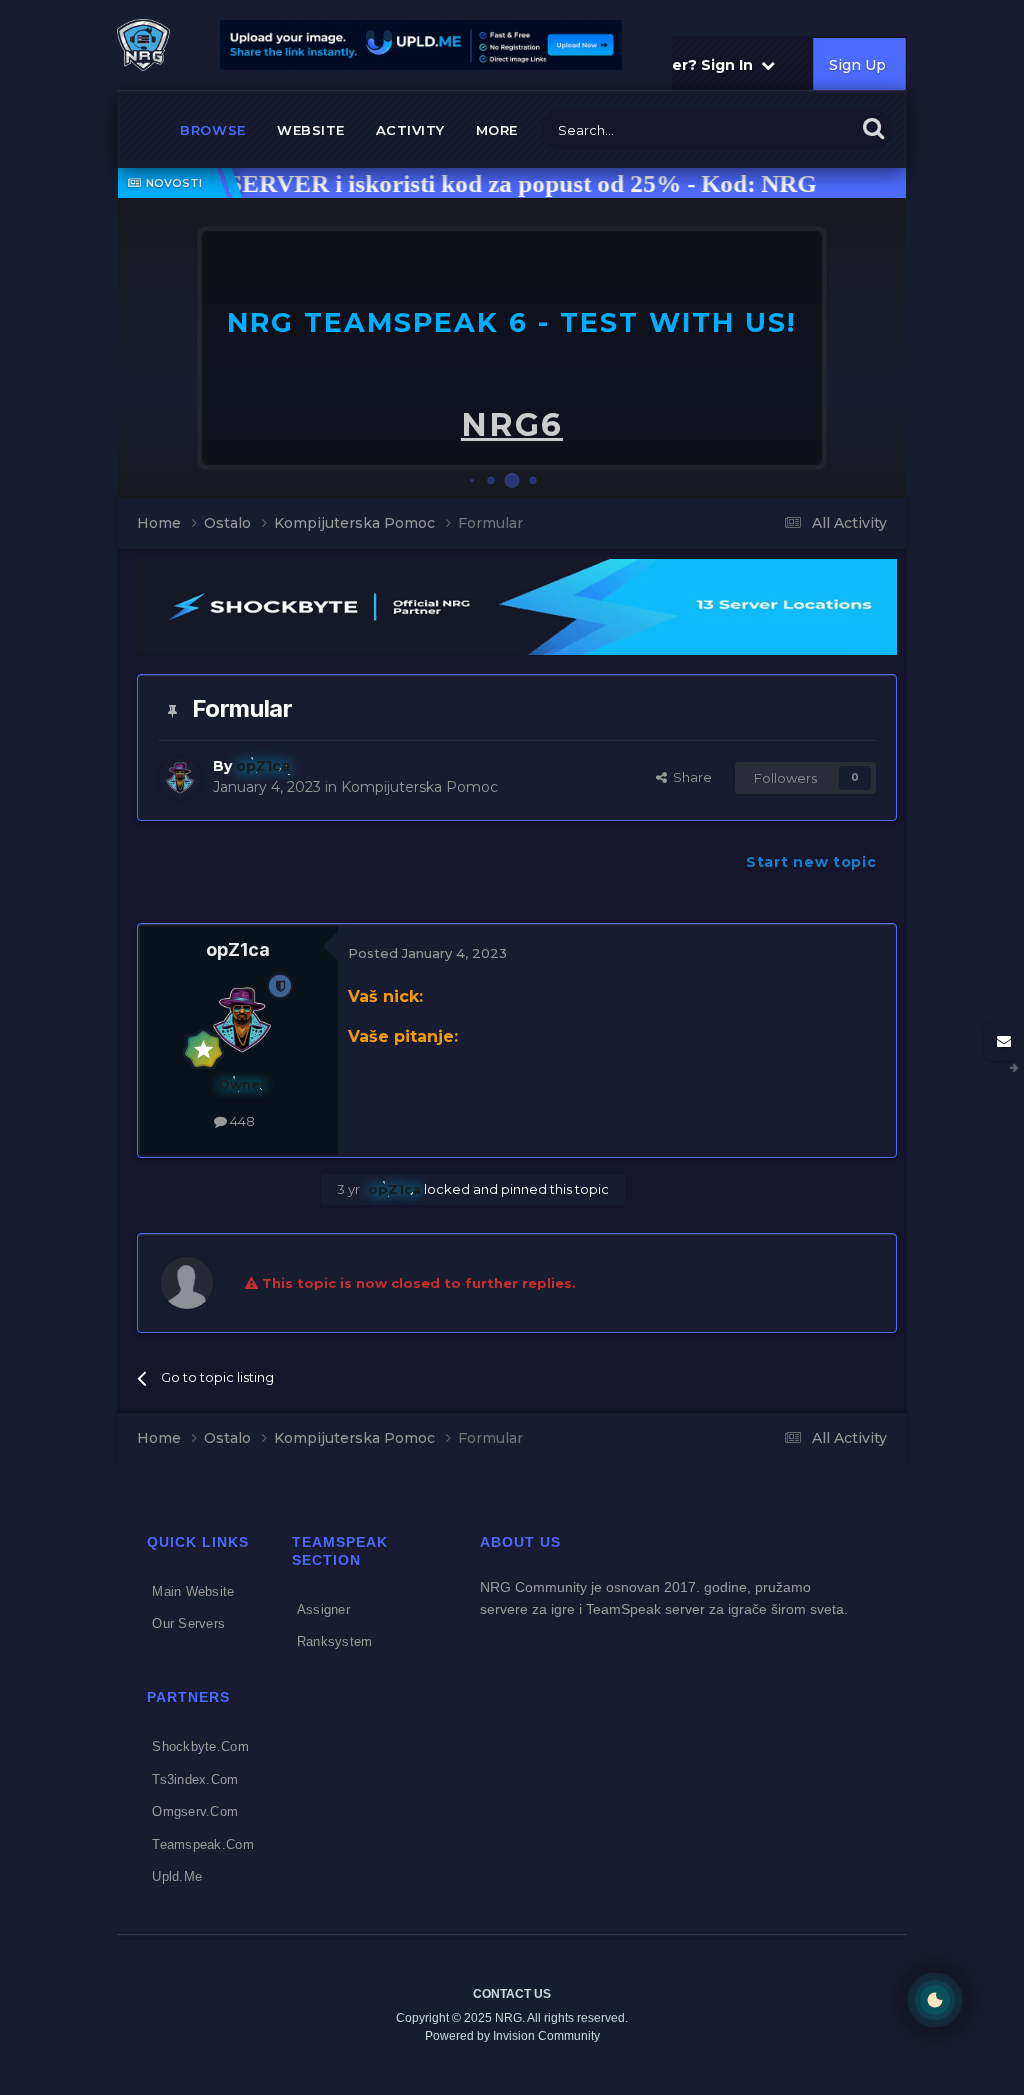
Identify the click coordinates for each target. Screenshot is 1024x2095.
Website (311, 130)
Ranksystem (335, 1641)
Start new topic (811, 862)
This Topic (799, 129)
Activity (410, 130)
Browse (213, 130)
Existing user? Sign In (674, 65)
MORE (497, 130)
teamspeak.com (202, 1844)
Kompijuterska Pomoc (419, 787)
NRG (512, 424)
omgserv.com (195, 1811)
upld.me (177, 1876)
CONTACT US (512, 1994)
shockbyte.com (200, 1746)
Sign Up (856, 65)
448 (241, 1121)
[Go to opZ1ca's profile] (180, 778)
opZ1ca (238, 949)
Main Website (193, 1591)
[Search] (873, 127)
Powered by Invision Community (512, 2036)
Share (689, 777)
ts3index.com (195, 1779)
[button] (837, 348)
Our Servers (188, 1623)
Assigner (323, 1609)
